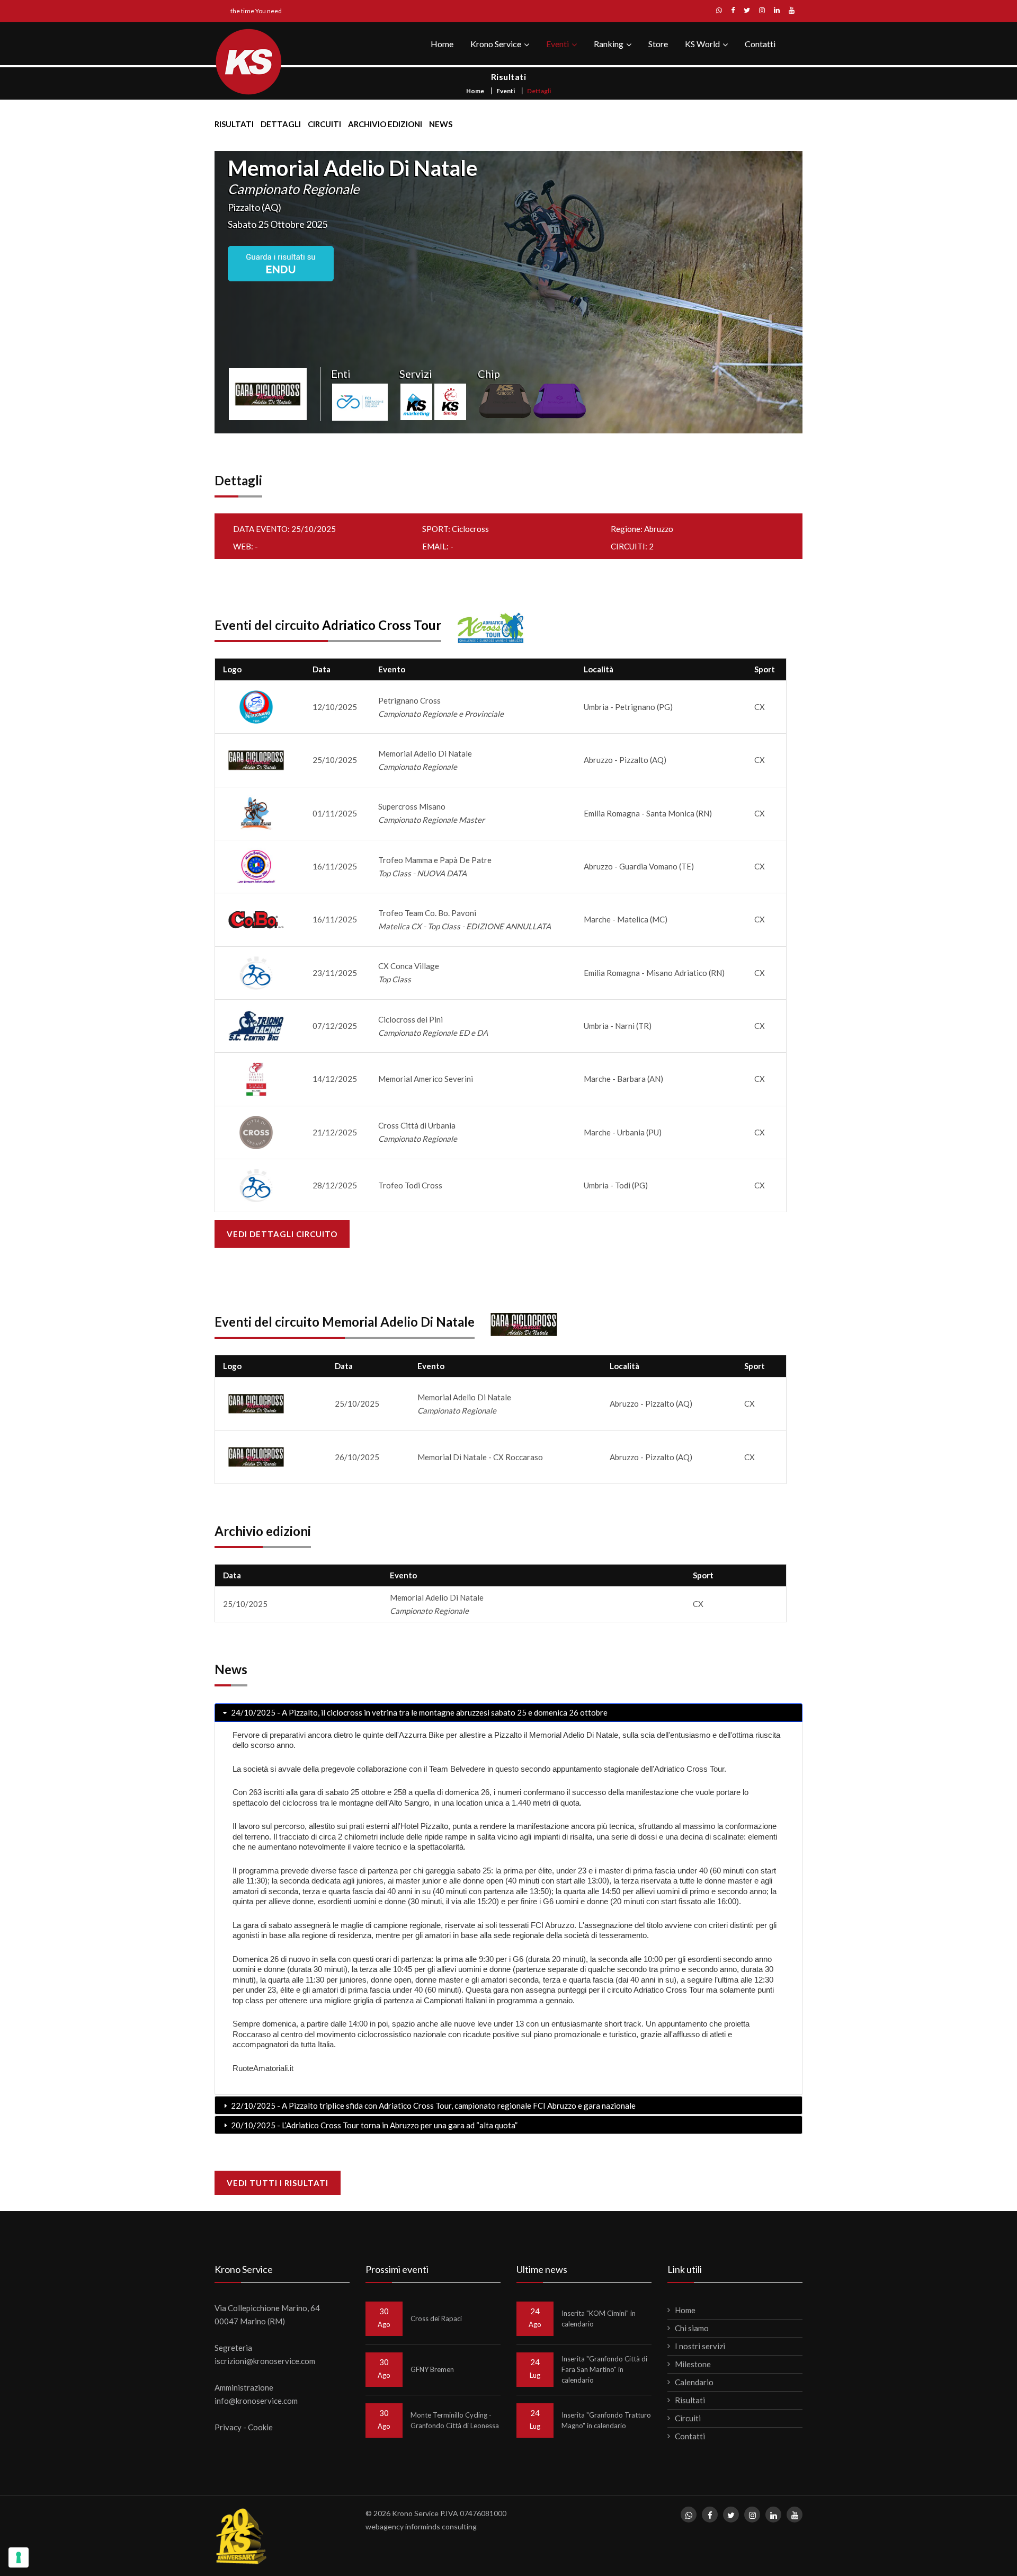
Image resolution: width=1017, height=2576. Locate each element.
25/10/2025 (335, 760)
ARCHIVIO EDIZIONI (385, 124)
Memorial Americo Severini (426, 1079)
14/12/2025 (335, 1079)
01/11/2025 (335, 813)
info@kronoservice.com (256, 2401)
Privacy (228, 2427)
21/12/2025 (335, 1132)
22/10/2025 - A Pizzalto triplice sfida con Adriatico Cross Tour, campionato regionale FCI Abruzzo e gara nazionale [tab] (432, 2106)
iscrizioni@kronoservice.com (265, 2361)
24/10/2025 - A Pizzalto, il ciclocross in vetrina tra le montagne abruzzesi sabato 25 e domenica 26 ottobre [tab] (418, 1712)
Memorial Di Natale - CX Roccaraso (480, 1457)
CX (760, 707)
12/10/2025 (335, 707)
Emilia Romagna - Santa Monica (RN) (648, 813)
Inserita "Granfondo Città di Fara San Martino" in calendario (604, 2369)
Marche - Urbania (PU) (623, 1132)
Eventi (557, 44)
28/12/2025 (335, 1185)
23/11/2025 (335, 973)
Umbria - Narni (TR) (618, 1026)
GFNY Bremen (432, 2369)
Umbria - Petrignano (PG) (628, 707)
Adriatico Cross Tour (382, 625)
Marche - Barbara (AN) (623, 1079)
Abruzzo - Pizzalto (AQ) (625, 760)
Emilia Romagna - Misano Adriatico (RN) (654, 973)
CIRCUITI (324, 124)
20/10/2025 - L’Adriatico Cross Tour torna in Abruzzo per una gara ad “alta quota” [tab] (373, 2125)
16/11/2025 (335, 866)
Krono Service (496, 44)
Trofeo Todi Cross (410, 1185)
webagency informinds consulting (421, 2526)
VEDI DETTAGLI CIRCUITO (282, 1234)
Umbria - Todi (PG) (616, 1185)
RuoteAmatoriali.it (263, 2068)
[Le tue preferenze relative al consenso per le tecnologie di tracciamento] (19, 2557)
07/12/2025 (335, 1026)
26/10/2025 (357, 1457)
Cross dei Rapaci (436, 2319)
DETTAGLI (281, 124)
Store (658, 44)
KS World (702, 44)
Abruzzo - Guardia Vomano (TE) (639, 866)
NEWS (441, 124)
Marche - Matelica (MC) (626, 919)
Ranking (609, 44)
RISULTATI (234, 124)
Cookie (260, 2427)
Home (442, 44)
